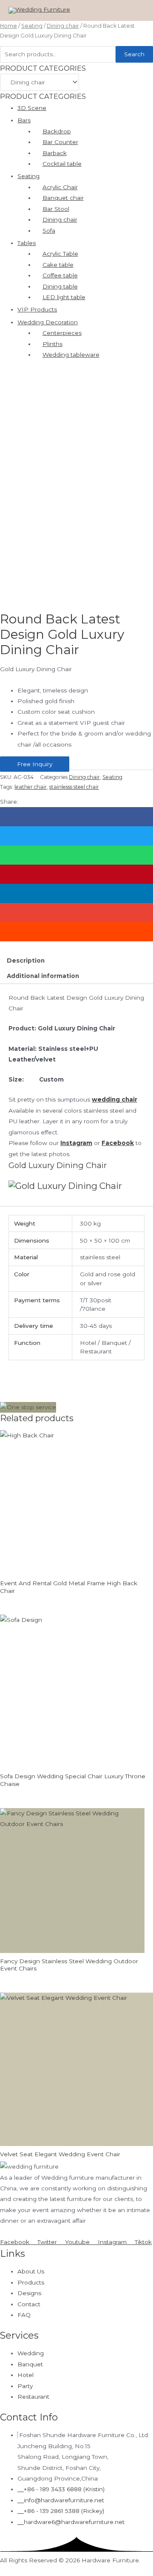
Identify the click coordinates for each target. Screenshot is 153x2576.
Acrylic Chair (60, 187)
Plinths (52, 344)
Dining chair (63, 26)
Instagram (76, 1143)
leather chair (31, 787)
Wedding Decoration (48, 322)
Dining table (60, 286)
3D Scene (32, 108)
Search (134, 54)
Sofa (49, 231)
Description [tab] (26, 961)
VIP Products (37, 309)
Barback (55, 153)
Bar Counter (60, 142)
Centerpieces (62, 333)
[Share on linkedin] (76, 893)
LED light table (64, 297)
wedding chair (115, 1099)
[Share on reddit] (76, 932)
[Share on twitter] (76, 836)
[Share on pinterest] (76, 874)
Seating (32, 26)
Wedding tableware (71, 355)
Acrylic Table (60, 254)
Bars (24, 120)
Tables (27, 243)
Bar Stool (56, 209)
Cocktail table (62, 164)
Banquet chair (63, 198)
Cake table (58, 265)
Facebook (118, 1143)
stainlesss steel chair (74, 787)
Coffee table (60, 275)
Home (8, 26)
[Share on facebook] (76, 817)
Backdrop (57, 131)
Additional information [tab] (43, 976)
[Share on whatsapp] (76, 855)
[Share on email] (76, 913)
